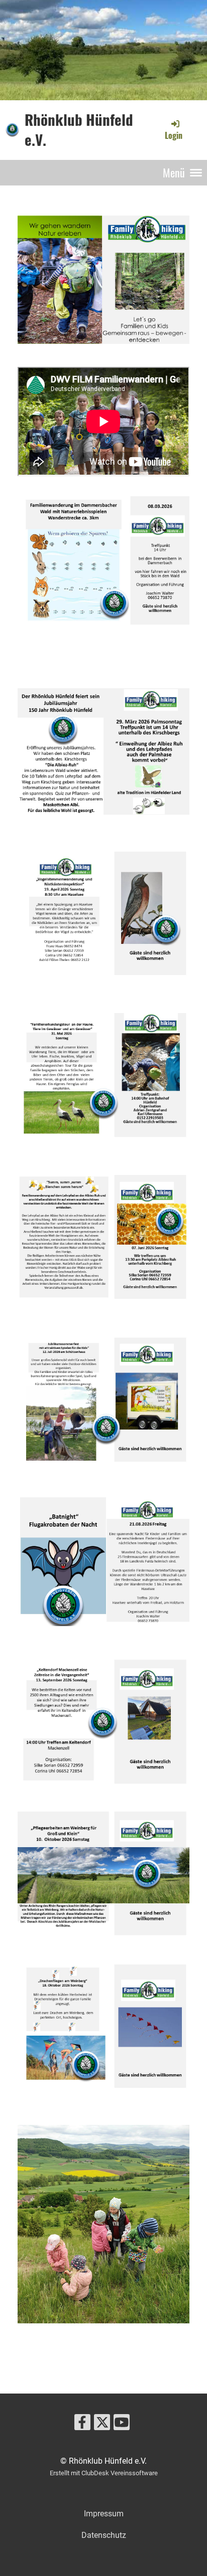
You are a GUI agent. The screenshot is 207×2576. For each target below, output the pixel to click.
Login (174, 135)
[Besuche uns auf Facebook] (82, 2425)
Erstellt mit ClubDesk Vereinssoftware (104, 2473)
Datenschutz (104, 2535)
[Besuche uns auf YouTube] (122, 2425)
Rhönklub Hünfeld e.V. (79, 130)
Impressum (104, 2514)
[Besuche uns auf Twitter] (102, 2425)
